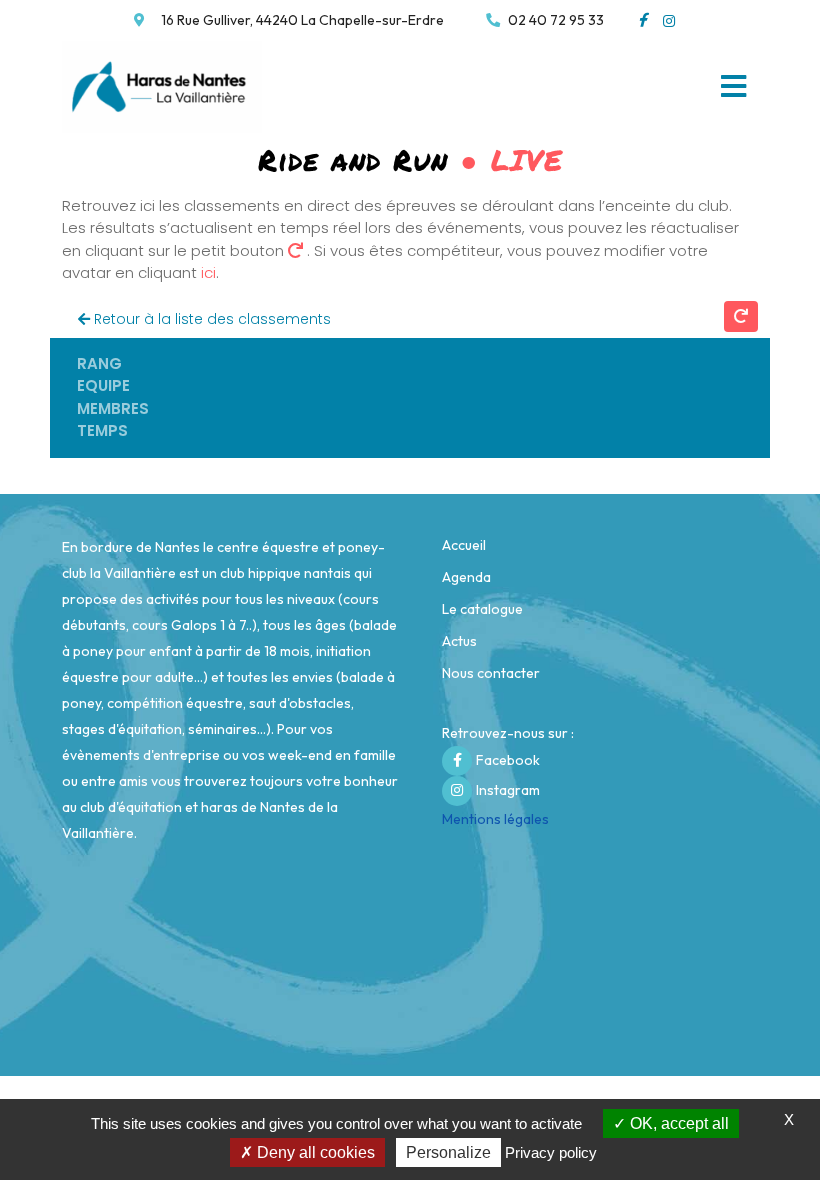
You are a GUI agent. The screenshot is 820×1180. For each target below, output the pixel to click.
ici (208, 272)
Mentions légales (495, 819)
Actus (459, 641)
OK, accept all (677, 1123)
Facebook (508, 760)
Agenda (466, 577)
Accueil (464, 545)
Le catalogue (482, 609)
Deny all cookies (314, 1152)
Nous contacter (491, 673)
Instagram (508, 790)
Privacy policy (551, 1152)
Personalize (448, 1152)
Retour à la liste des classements (210, 319)
